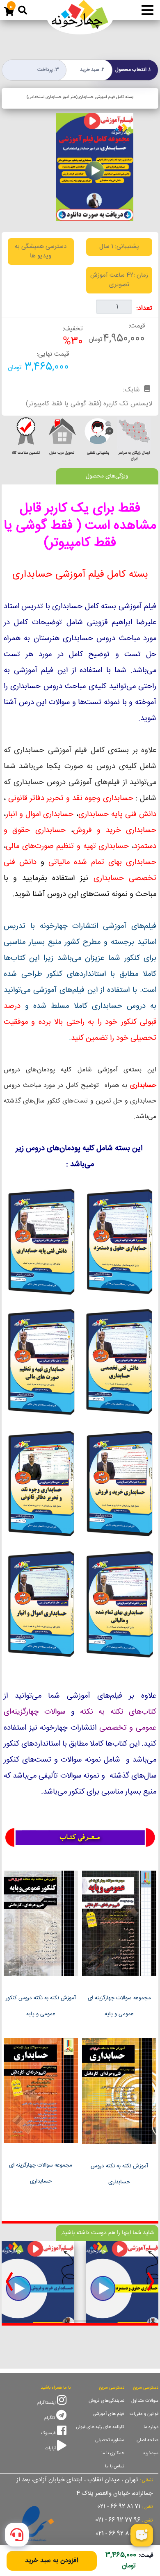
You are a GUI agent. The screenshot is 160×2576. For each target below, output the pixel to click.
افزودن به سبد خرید (52, 2561)
